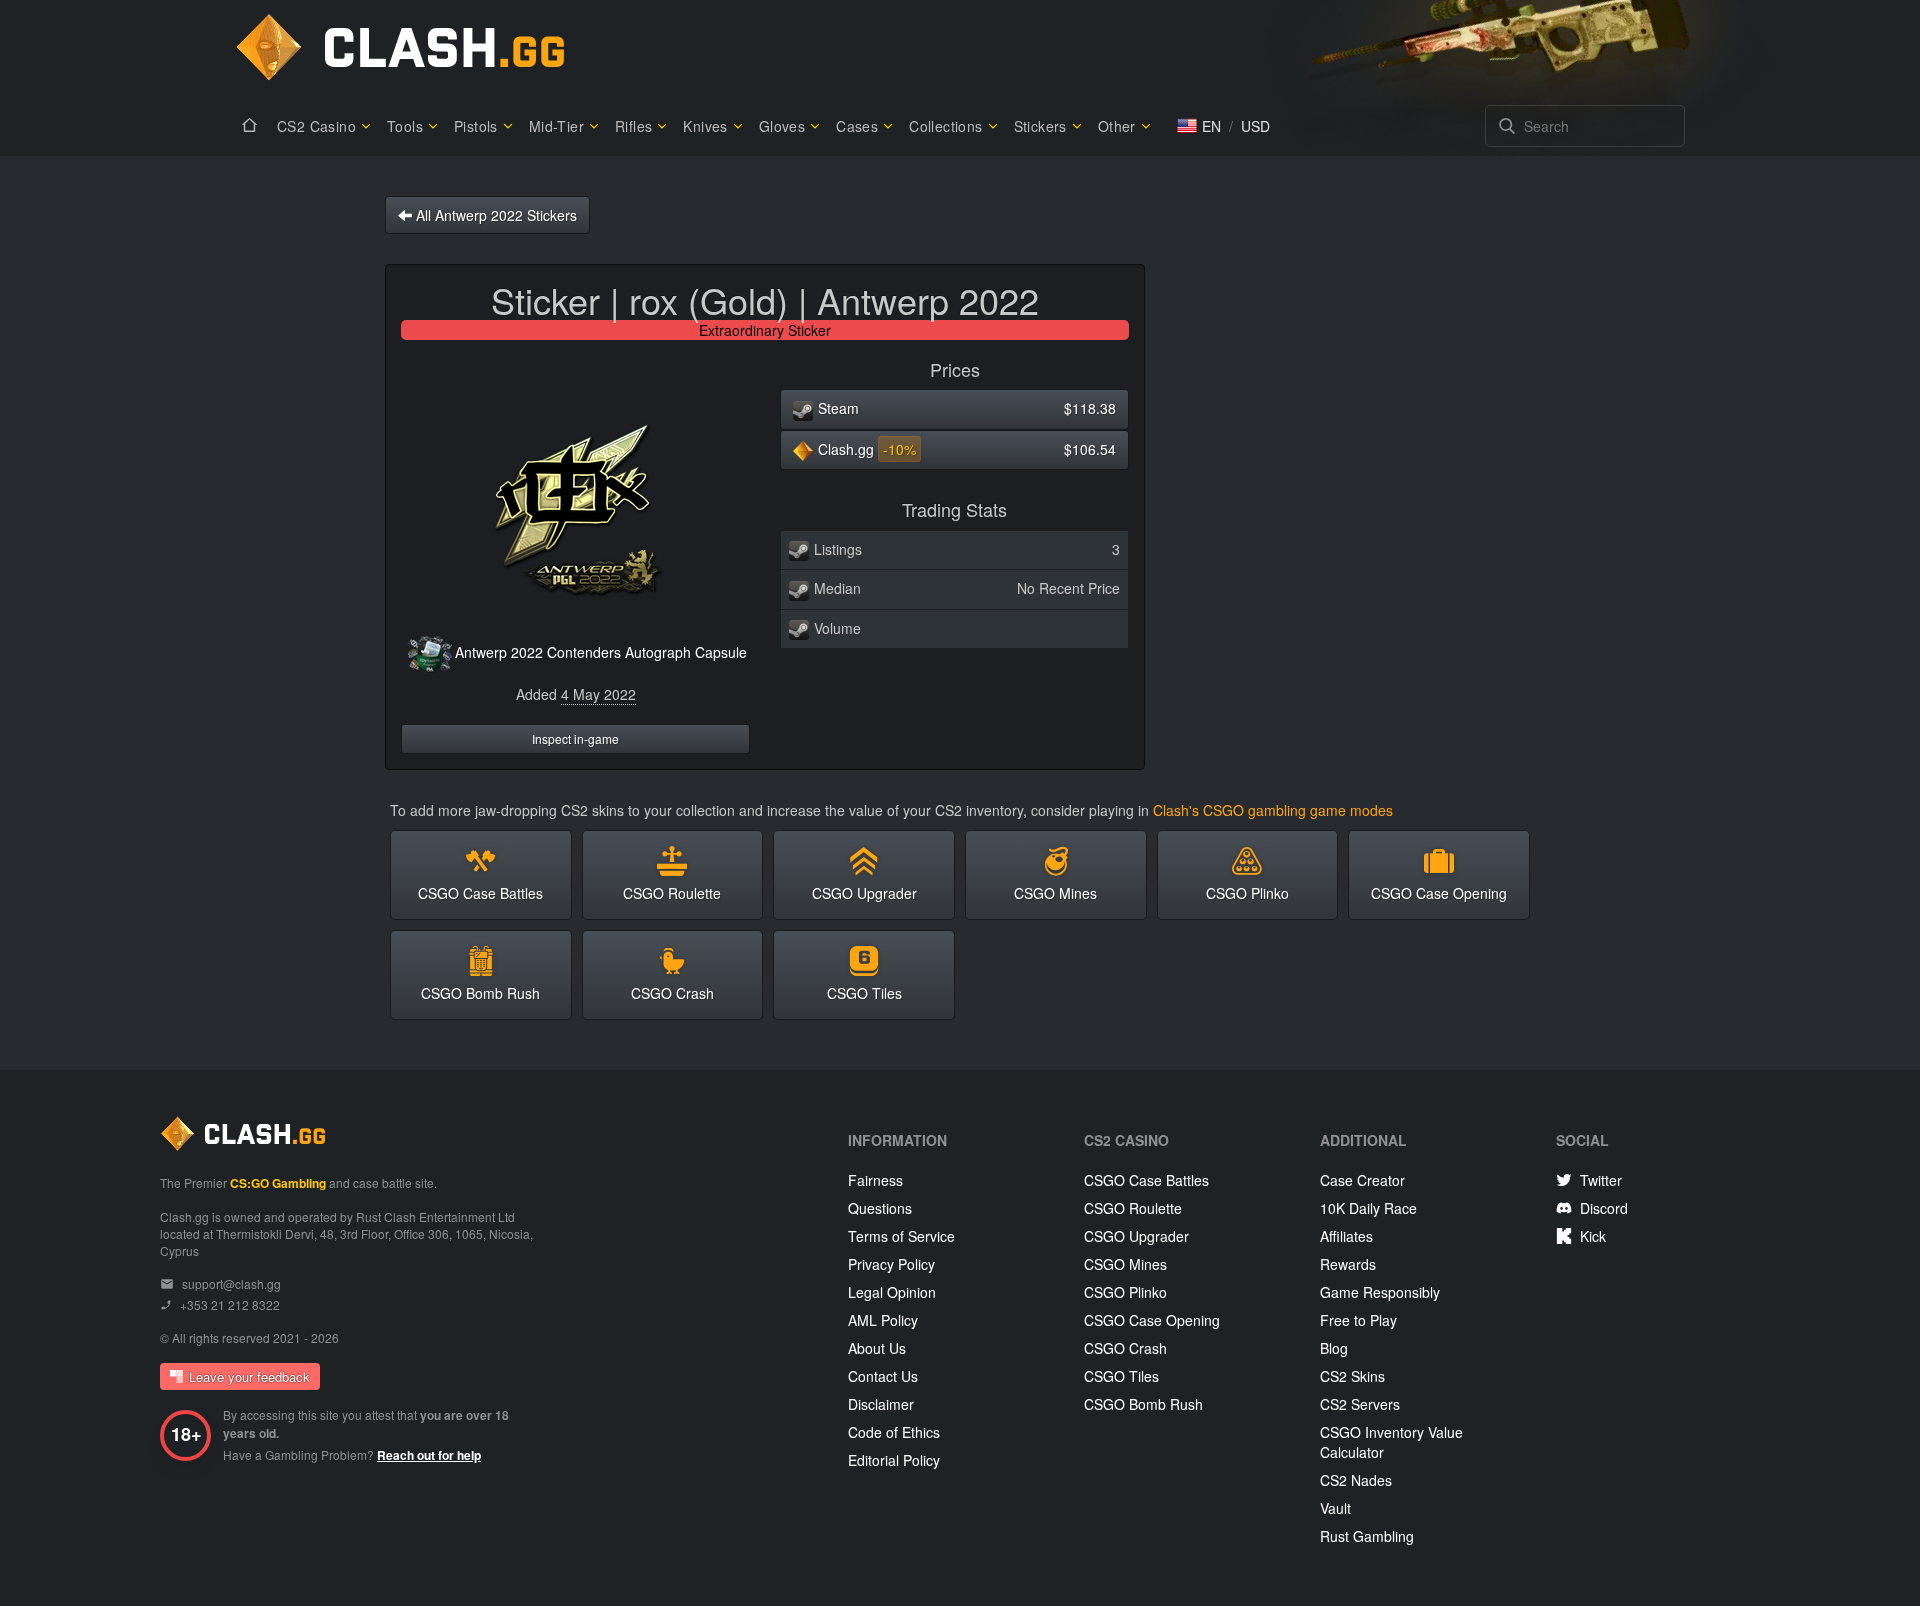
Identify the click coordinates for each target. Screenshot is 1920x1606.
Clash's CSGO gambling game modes (1273, 810)
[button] (1199, 126)
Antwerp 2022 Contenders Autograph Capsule (601, 652)
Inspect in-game (575, 738)
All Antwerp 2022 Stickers (494, 215)
